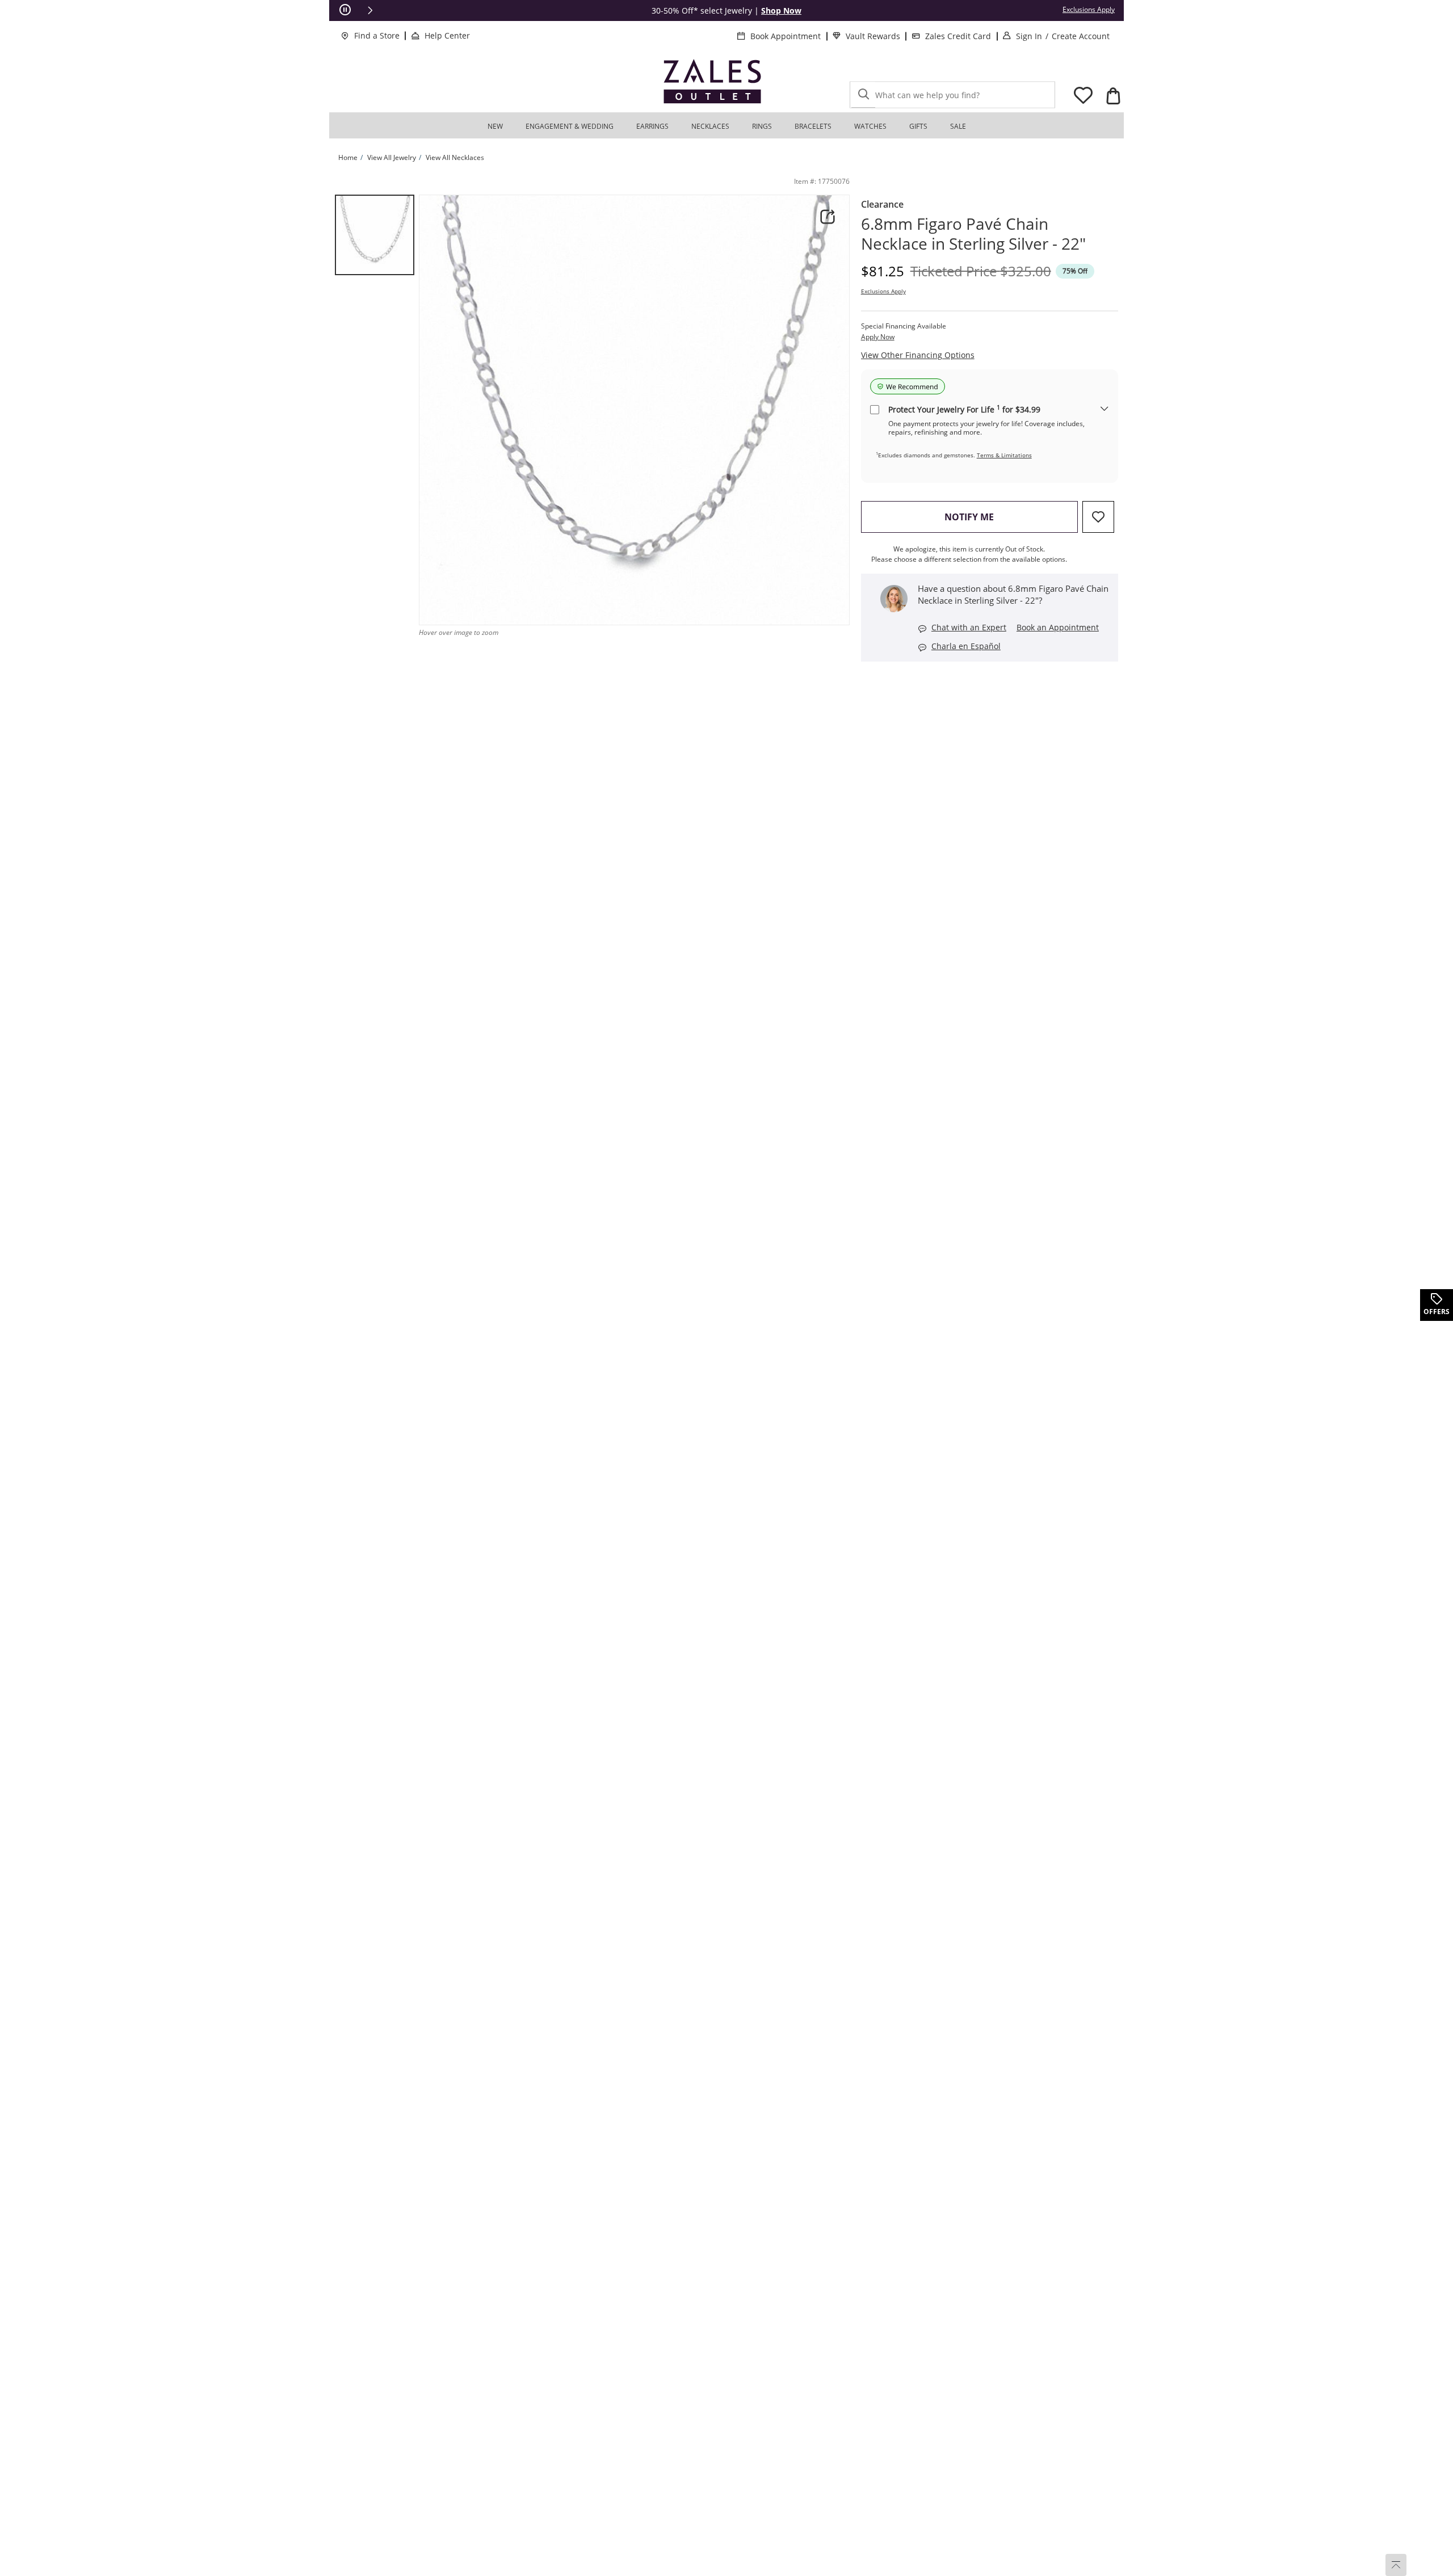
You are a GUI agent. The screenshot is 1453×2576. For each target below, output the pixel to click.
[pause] (345, 10)
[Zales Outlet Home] (712, 81)
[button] (370, 10)
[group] (375, 235)
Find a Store (377, 35)
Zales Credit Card (958, 36)
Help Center (447, 35)
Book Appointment (786, 36)
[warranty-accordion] (1105, 409)
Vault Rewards (873, 36)
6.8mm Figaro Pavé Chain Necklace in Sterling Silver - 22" (973, 234)
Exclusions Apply (883, 291)
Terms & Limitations (1004, 455)
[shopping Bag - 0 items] (1113, 96)
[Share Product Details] (828, 217)
